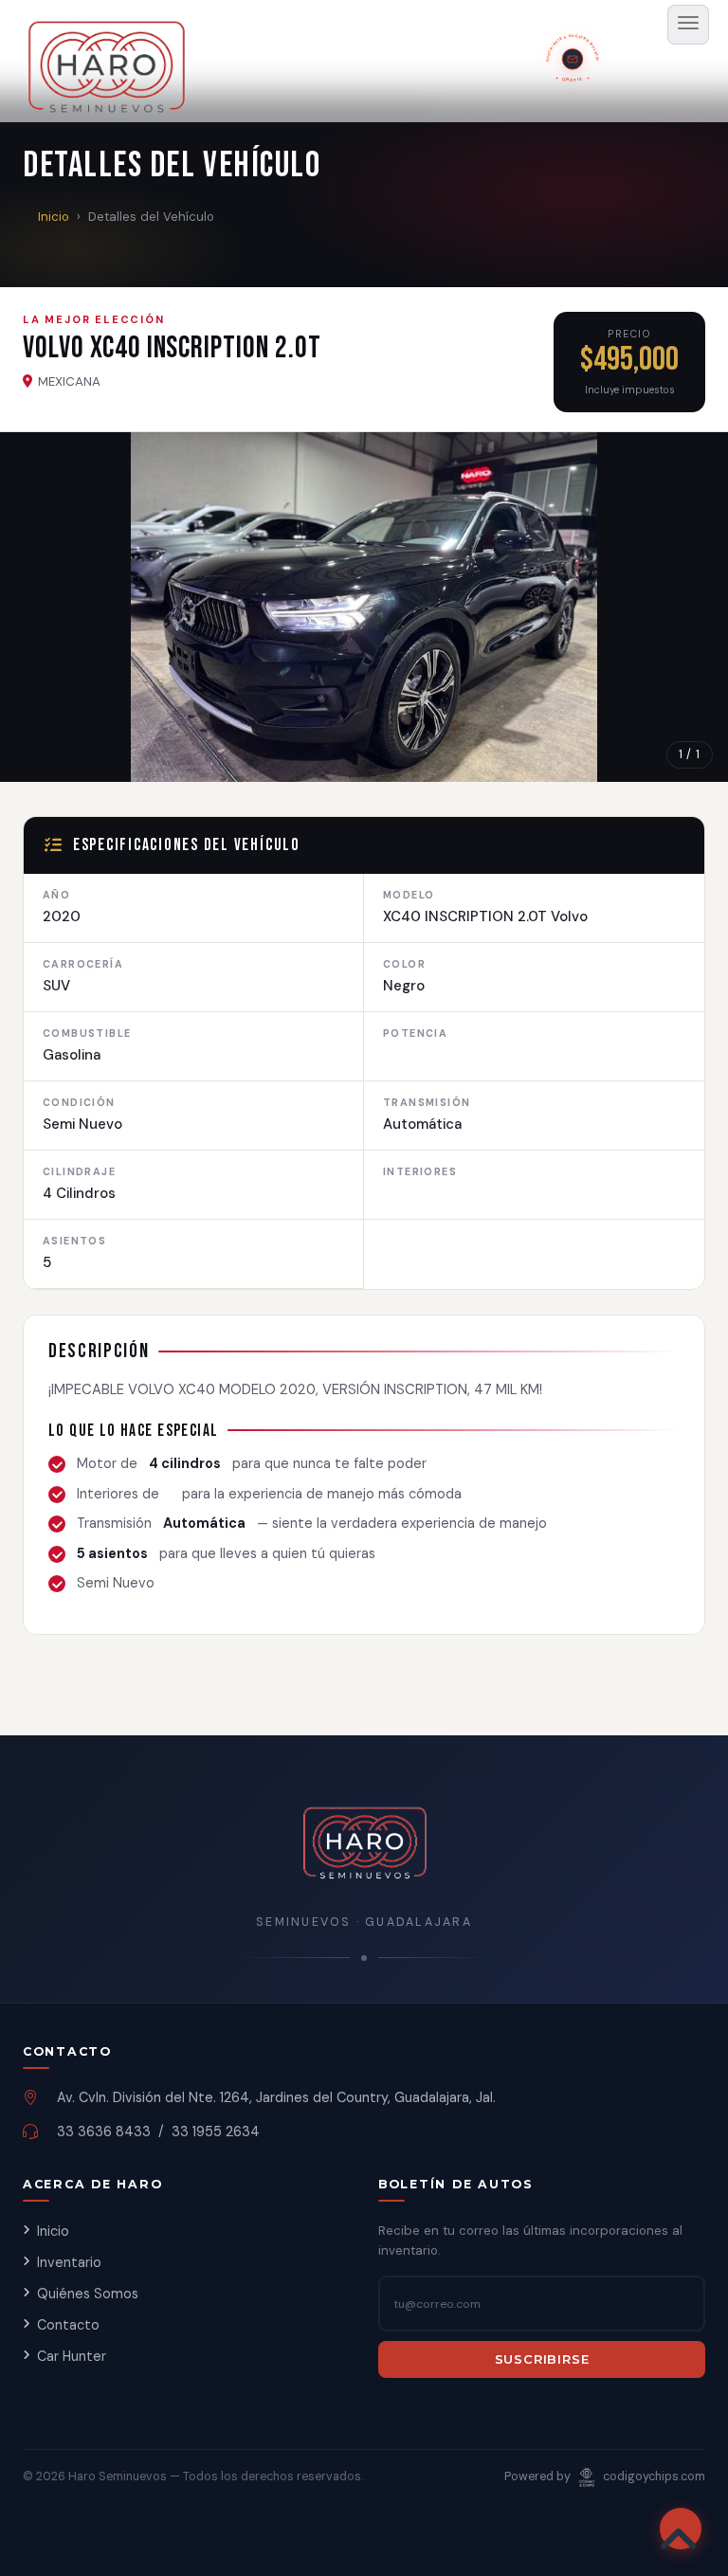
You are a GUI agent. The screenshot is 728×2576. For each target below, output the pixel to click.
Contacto (68, 2325)
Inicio (54, 217)
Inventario (69, 2262)
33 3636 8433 (104, 2132)
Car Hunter (72, 2356)
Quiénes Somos (88, 2294)
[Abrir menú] (688, 25)
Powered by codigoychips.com (605, 2476)
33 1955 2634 (216, 2132)
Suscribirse (542, 2359)
